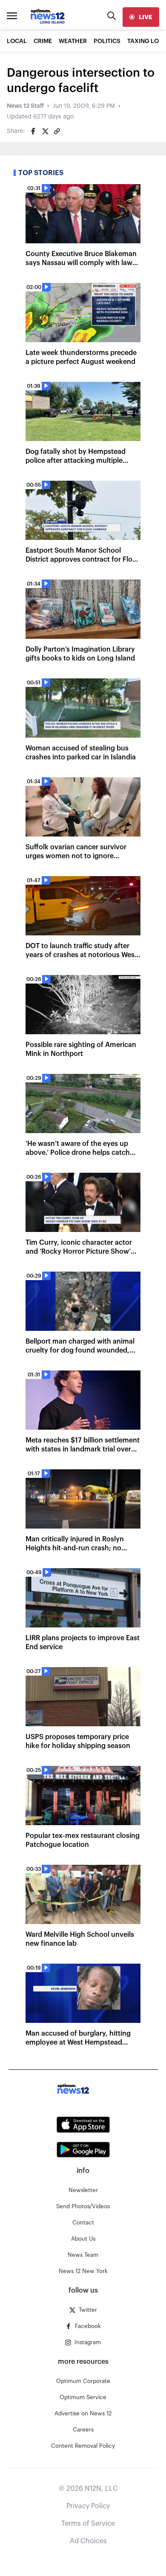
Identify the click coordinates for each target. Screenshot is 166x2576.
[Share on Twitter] (45, 131)
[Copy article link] (57, 131)
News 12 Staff (25, 106)
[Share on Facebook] (33, 131)
